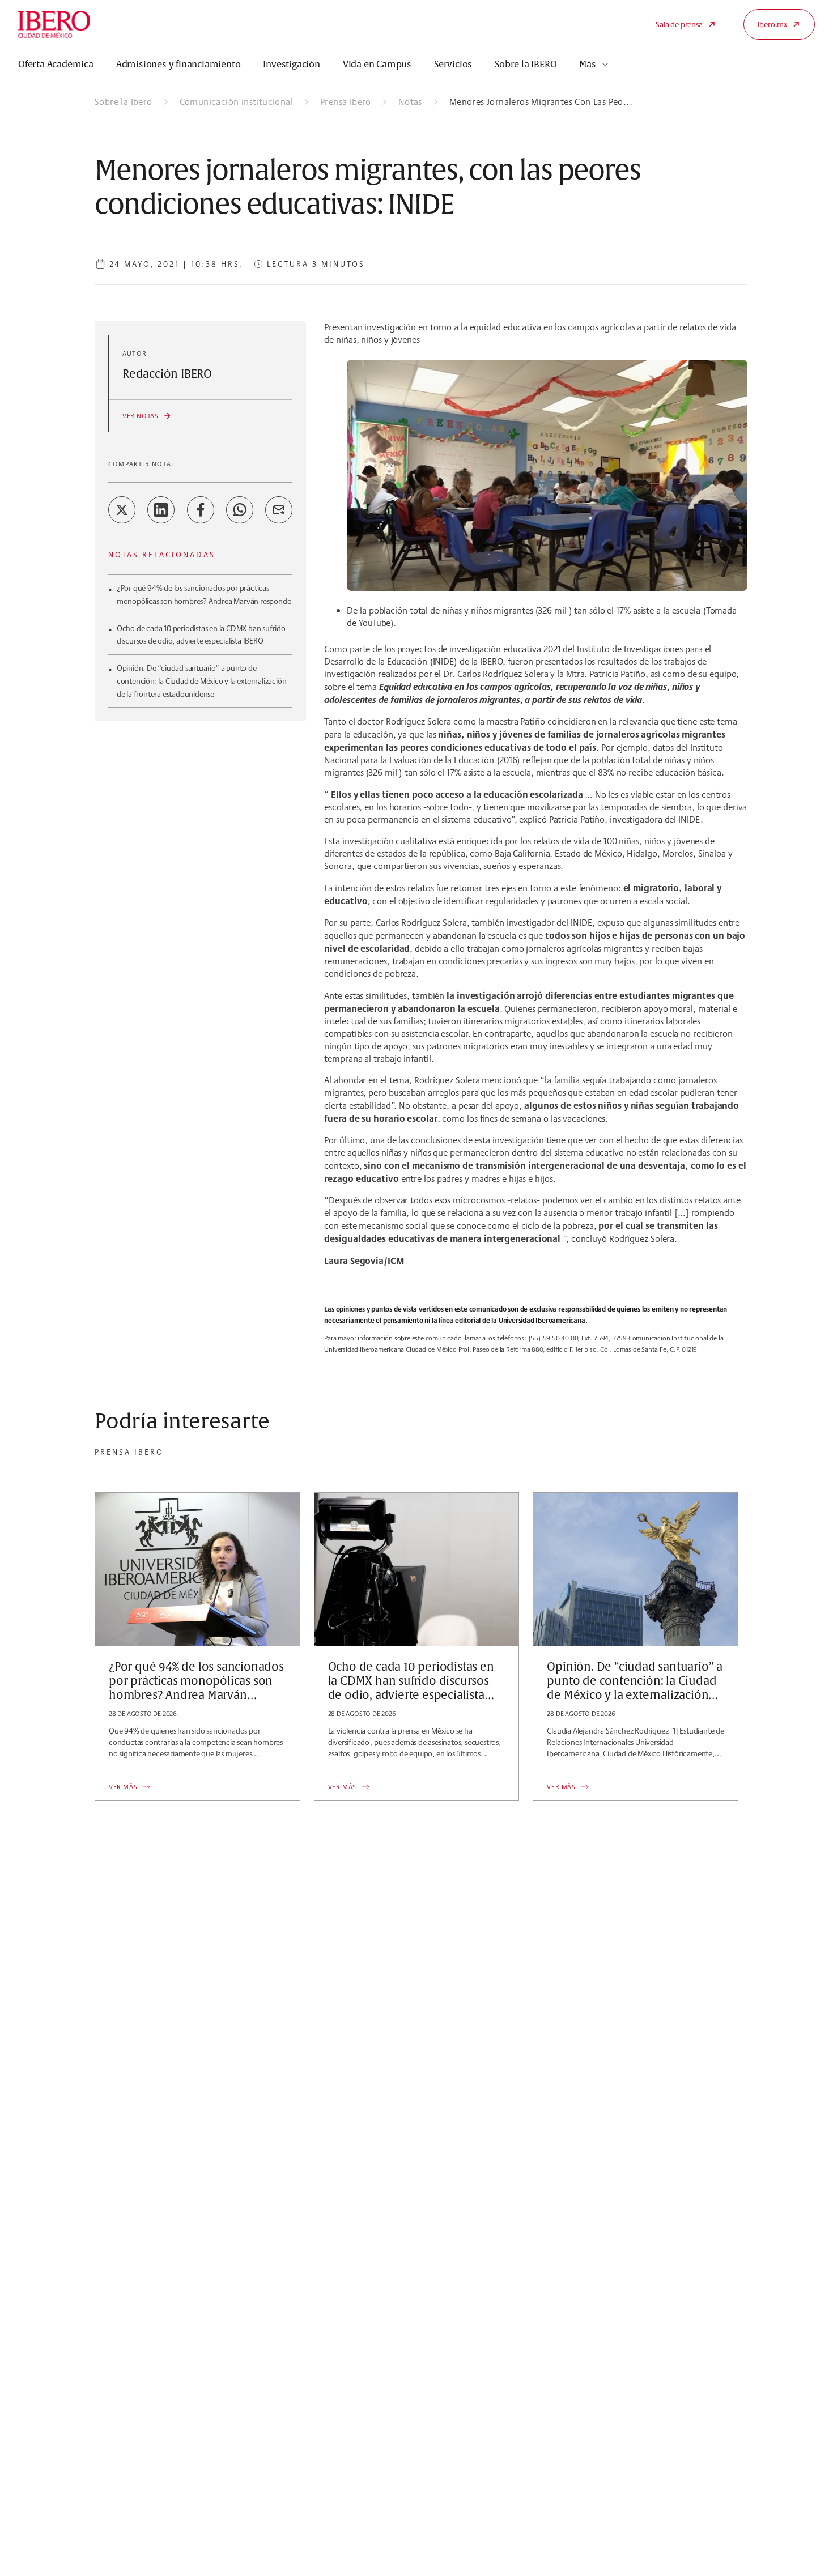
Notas (410, 102)
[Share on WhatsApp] (240, 510)
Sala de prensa (679, 24)
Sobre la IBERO (526, 65)
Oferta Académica (56, 65)
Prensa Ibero (346, 102)
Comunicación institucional (236, 102)
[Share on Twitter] (122, 510)
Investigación (291, 65)
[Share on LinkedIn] (161, 510)
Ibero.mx (772, 24)
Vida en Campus (377, 65)
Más (587, 65)
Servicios (453, 65)
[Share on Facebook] (201, 510)
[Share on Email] (279, 510)
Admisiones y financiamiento (178, 65)
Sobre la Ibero (124, 102)
